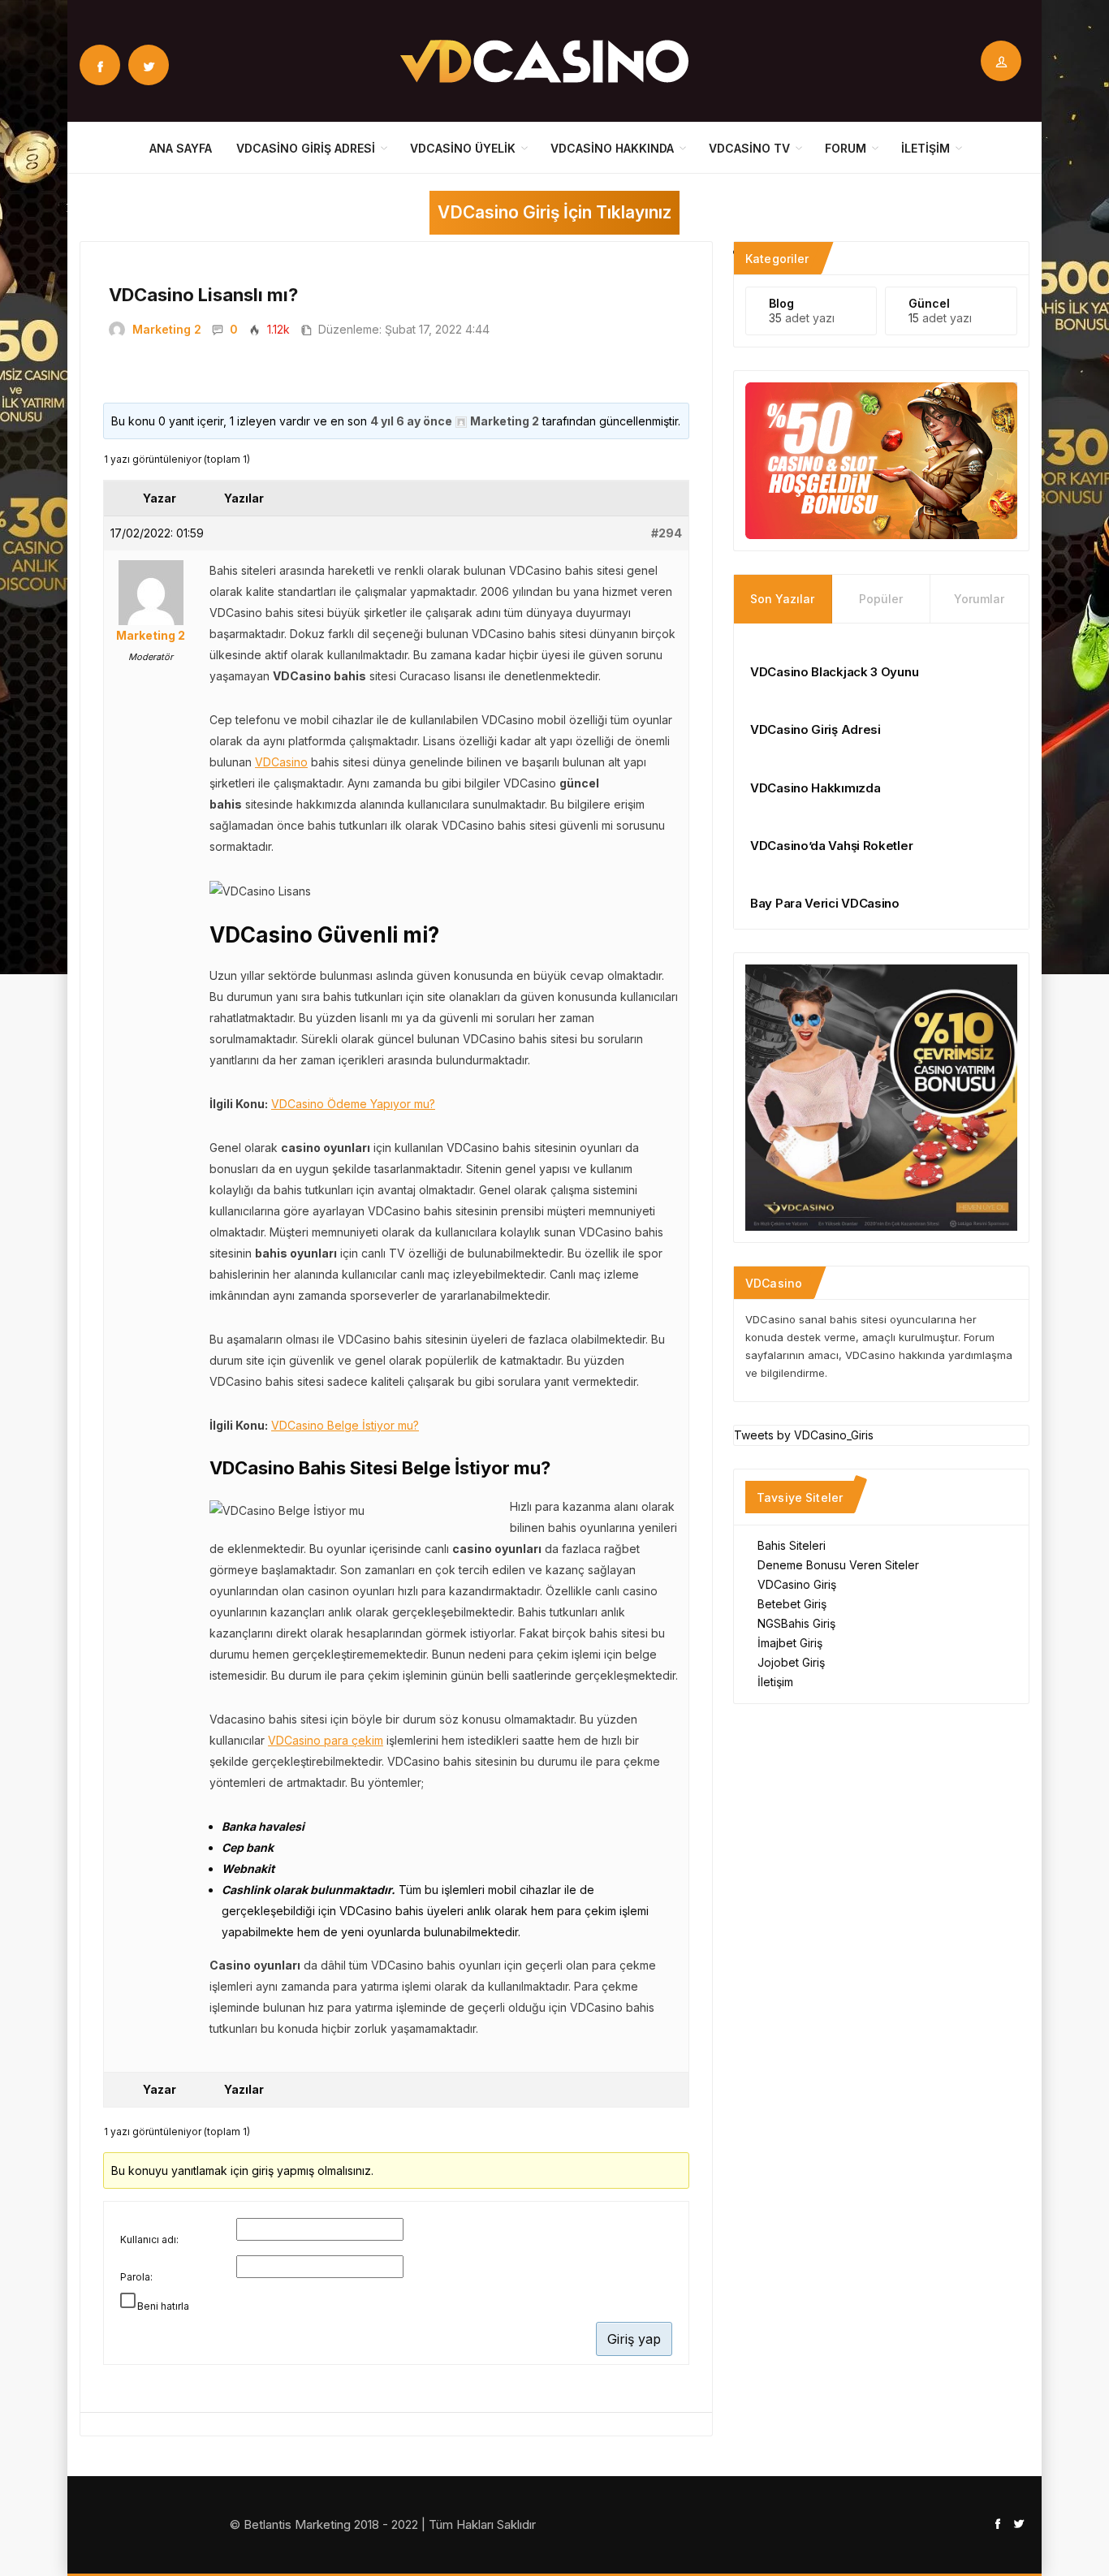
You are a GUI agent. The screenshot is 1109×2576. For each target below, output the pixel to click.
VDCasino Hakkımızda (815, 788)
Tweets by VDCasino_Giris (804, 1435)
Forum (846, 148)
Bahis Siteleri (792, 1545)
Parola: (136, 2277)
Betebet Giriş (792, 1604)
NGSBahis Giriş (796, 1623)
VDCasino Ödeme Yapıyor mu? (353, 1104)
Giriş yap (634, 2339)
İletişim (926, 148)
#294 (667, 533)
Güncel (929, 303)
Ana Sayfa (181, 148)
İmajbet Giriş (790, 1643)
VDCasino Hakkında (612, 148)
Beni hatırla (163, 2306)
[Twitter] (149, 65)
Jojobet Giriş (791, 1662)
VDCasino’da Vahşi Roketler (831, 846)
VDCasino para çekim (326, 1740)
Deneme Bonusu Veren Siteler (838, 1565)
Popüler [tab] (881, 599)
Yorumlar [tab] (979, 599)
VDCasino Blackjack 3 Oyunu (834, 672)
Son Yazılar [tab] (782, 599)
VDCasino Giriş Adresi (306, 148)
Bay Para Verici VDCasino (825, 903)
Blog (781, 303)
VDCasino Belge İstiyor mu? (345, 1425)
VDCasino (281, 762)
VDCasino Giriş (797, 1584)
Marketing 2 (167, 329)
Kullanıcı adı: (149, 2239)
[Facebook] (100, 65)
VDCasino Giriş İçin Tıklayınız (554, 212)
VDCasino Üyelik (463, 148)
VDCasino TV (749, 148)
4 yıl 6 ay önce (411, 421)
